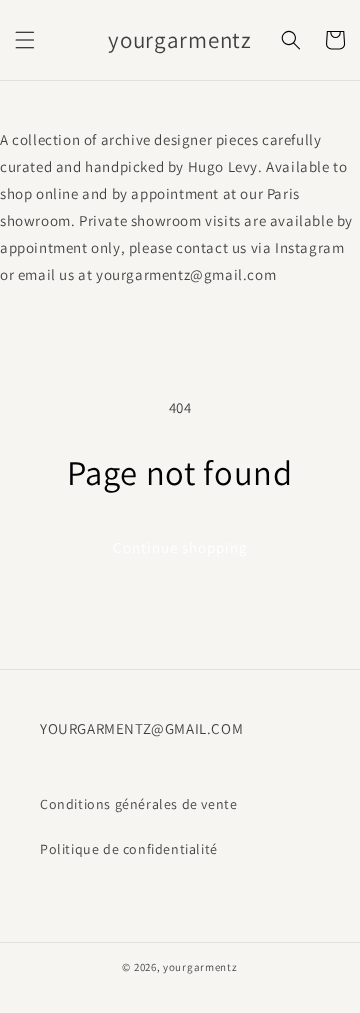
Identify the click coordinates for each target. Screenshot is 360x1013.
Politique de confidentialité (129, 849)
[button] (25, 40)
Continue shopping (180, 547)
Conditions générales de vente (138, 804)
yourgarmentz (200, 967)
